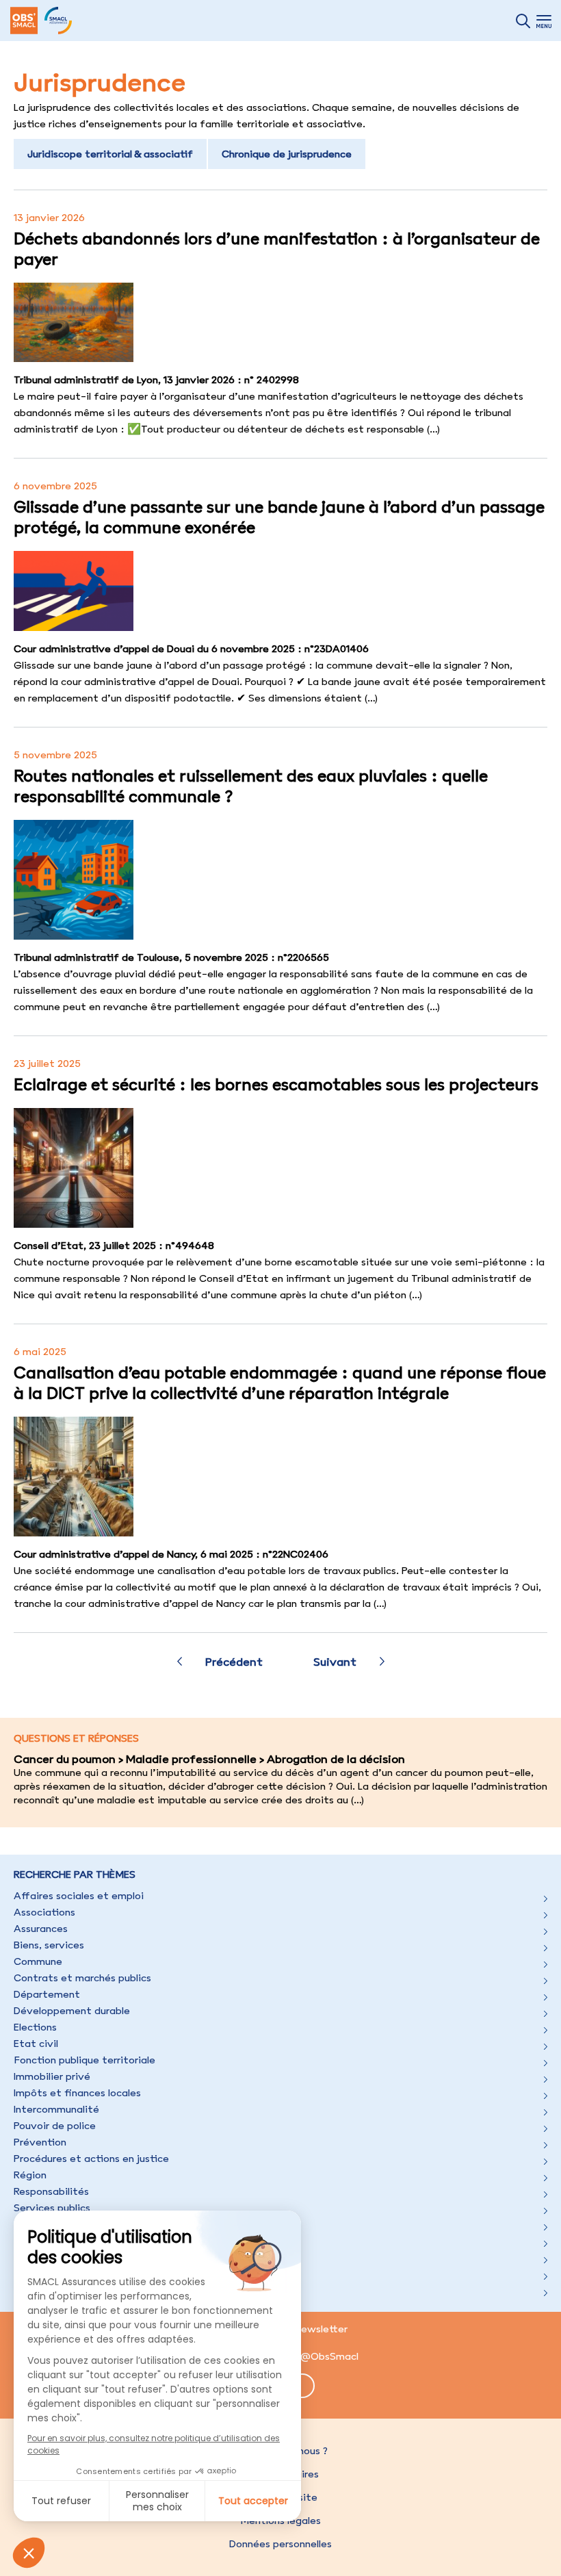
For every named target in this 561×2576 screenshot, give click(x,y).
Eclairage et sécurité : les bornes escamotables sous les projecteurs (276, 1084)
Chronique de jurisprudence (287, 154)
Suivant (335, 1662)
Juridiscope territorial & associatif (110, 154)
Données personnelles (280, 2544)
